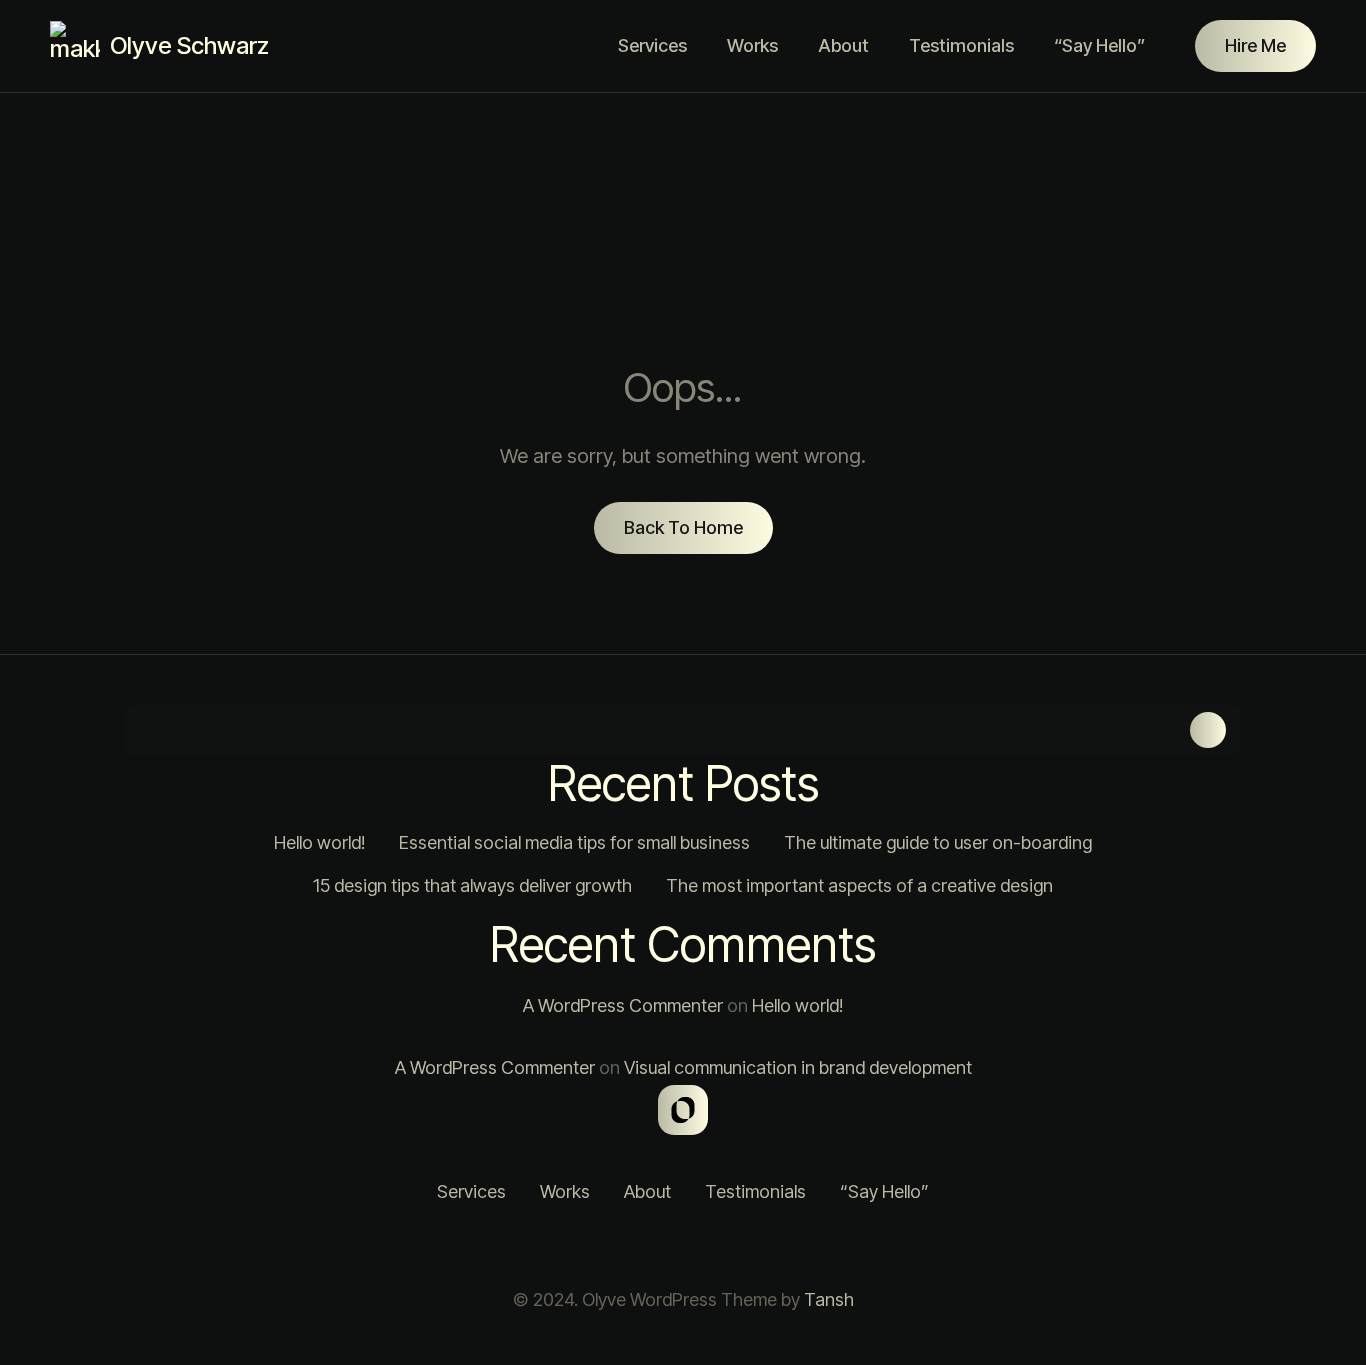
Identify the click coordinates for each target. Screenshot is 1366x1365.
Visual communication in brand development (798, 1067)
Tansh (829, 1299)
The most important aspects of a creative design (859, 885)
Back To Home (683, 527)
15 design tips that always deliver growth (472, 885)
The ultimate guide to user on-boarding (938, 842)
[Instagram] (608, 1246)
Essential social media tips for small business (574, 842)
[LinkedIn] (708, 1246)
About (843, 45)
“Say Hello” (1099, 45)
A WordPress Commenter (623, 1005)
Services (652, 45)
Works (752, 45)
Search (1208, 730)
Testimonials (961, 45)
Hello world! (319, 842)
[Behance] (758, 1246)
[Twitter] (658, 1246)
